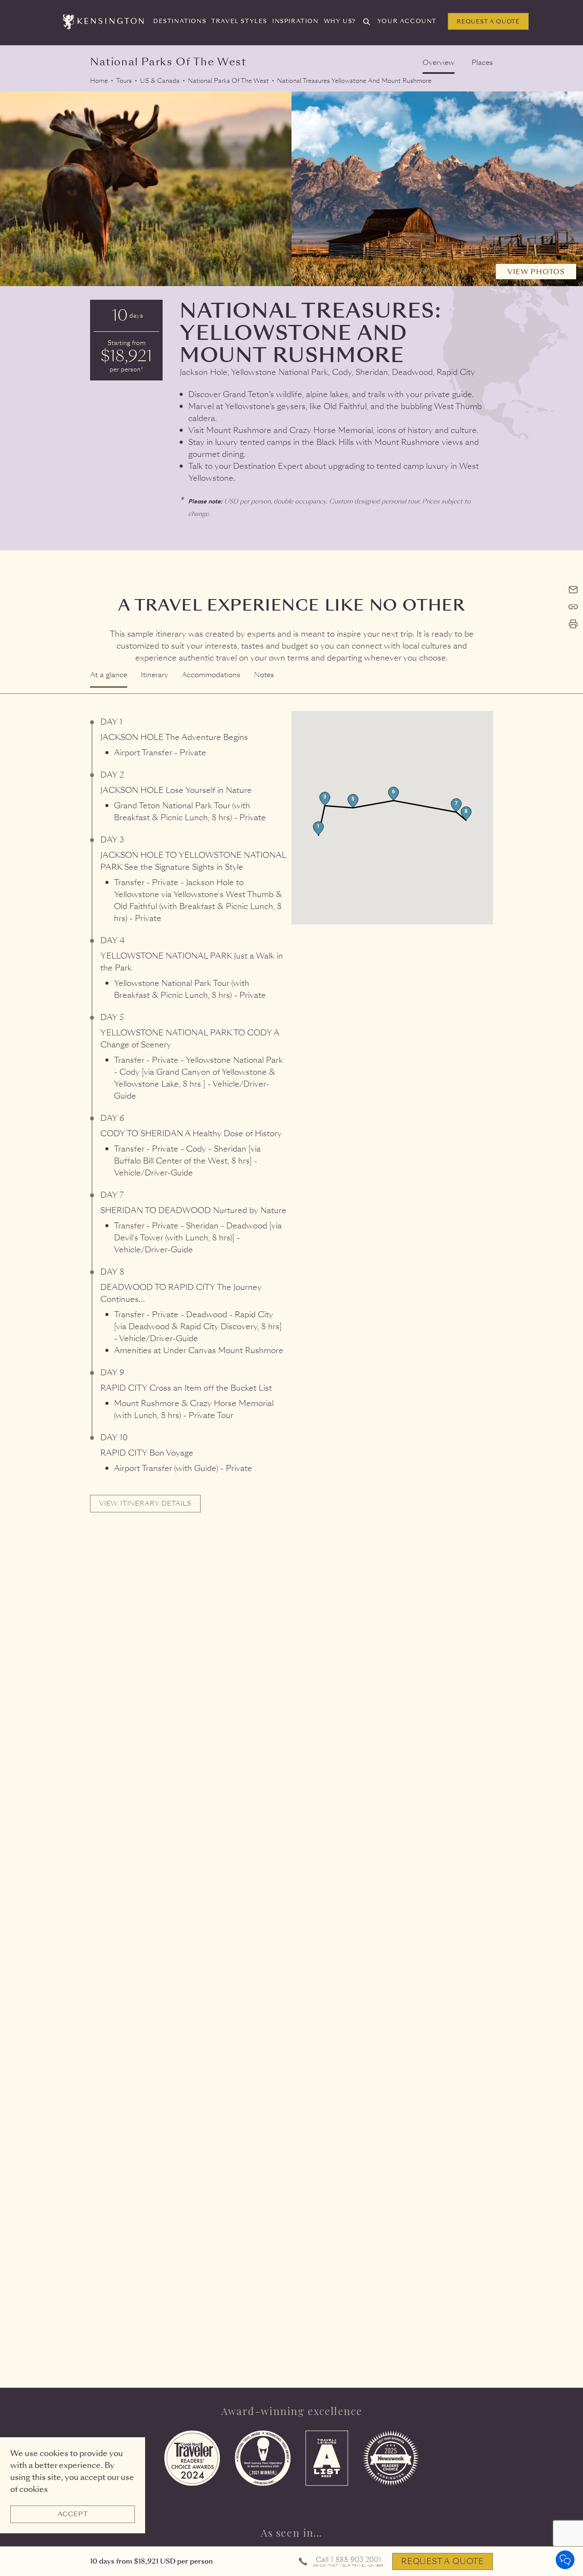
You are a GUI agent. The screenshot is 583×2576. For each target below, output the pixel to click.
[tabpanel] (291, 1112)
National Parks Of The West (228, 81)
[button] (318, 828)
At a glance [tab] (109, 675)
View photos (536, 272)
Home (99, 81)
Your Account (407, 21)
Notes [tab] (264, 675)
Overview (439, 63)
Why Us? (340, 21)
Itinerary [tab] (154, 675)
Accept (73, 2514)
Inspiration (296, 21)
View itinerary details (145, 1503)
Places (482, 63)
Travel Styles (239, 21)
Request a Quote (488, 22)
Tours (124, 81)
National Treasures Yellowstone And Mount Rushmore (354, 81)
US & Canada (160, 81)
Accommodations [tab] (211, 675)
